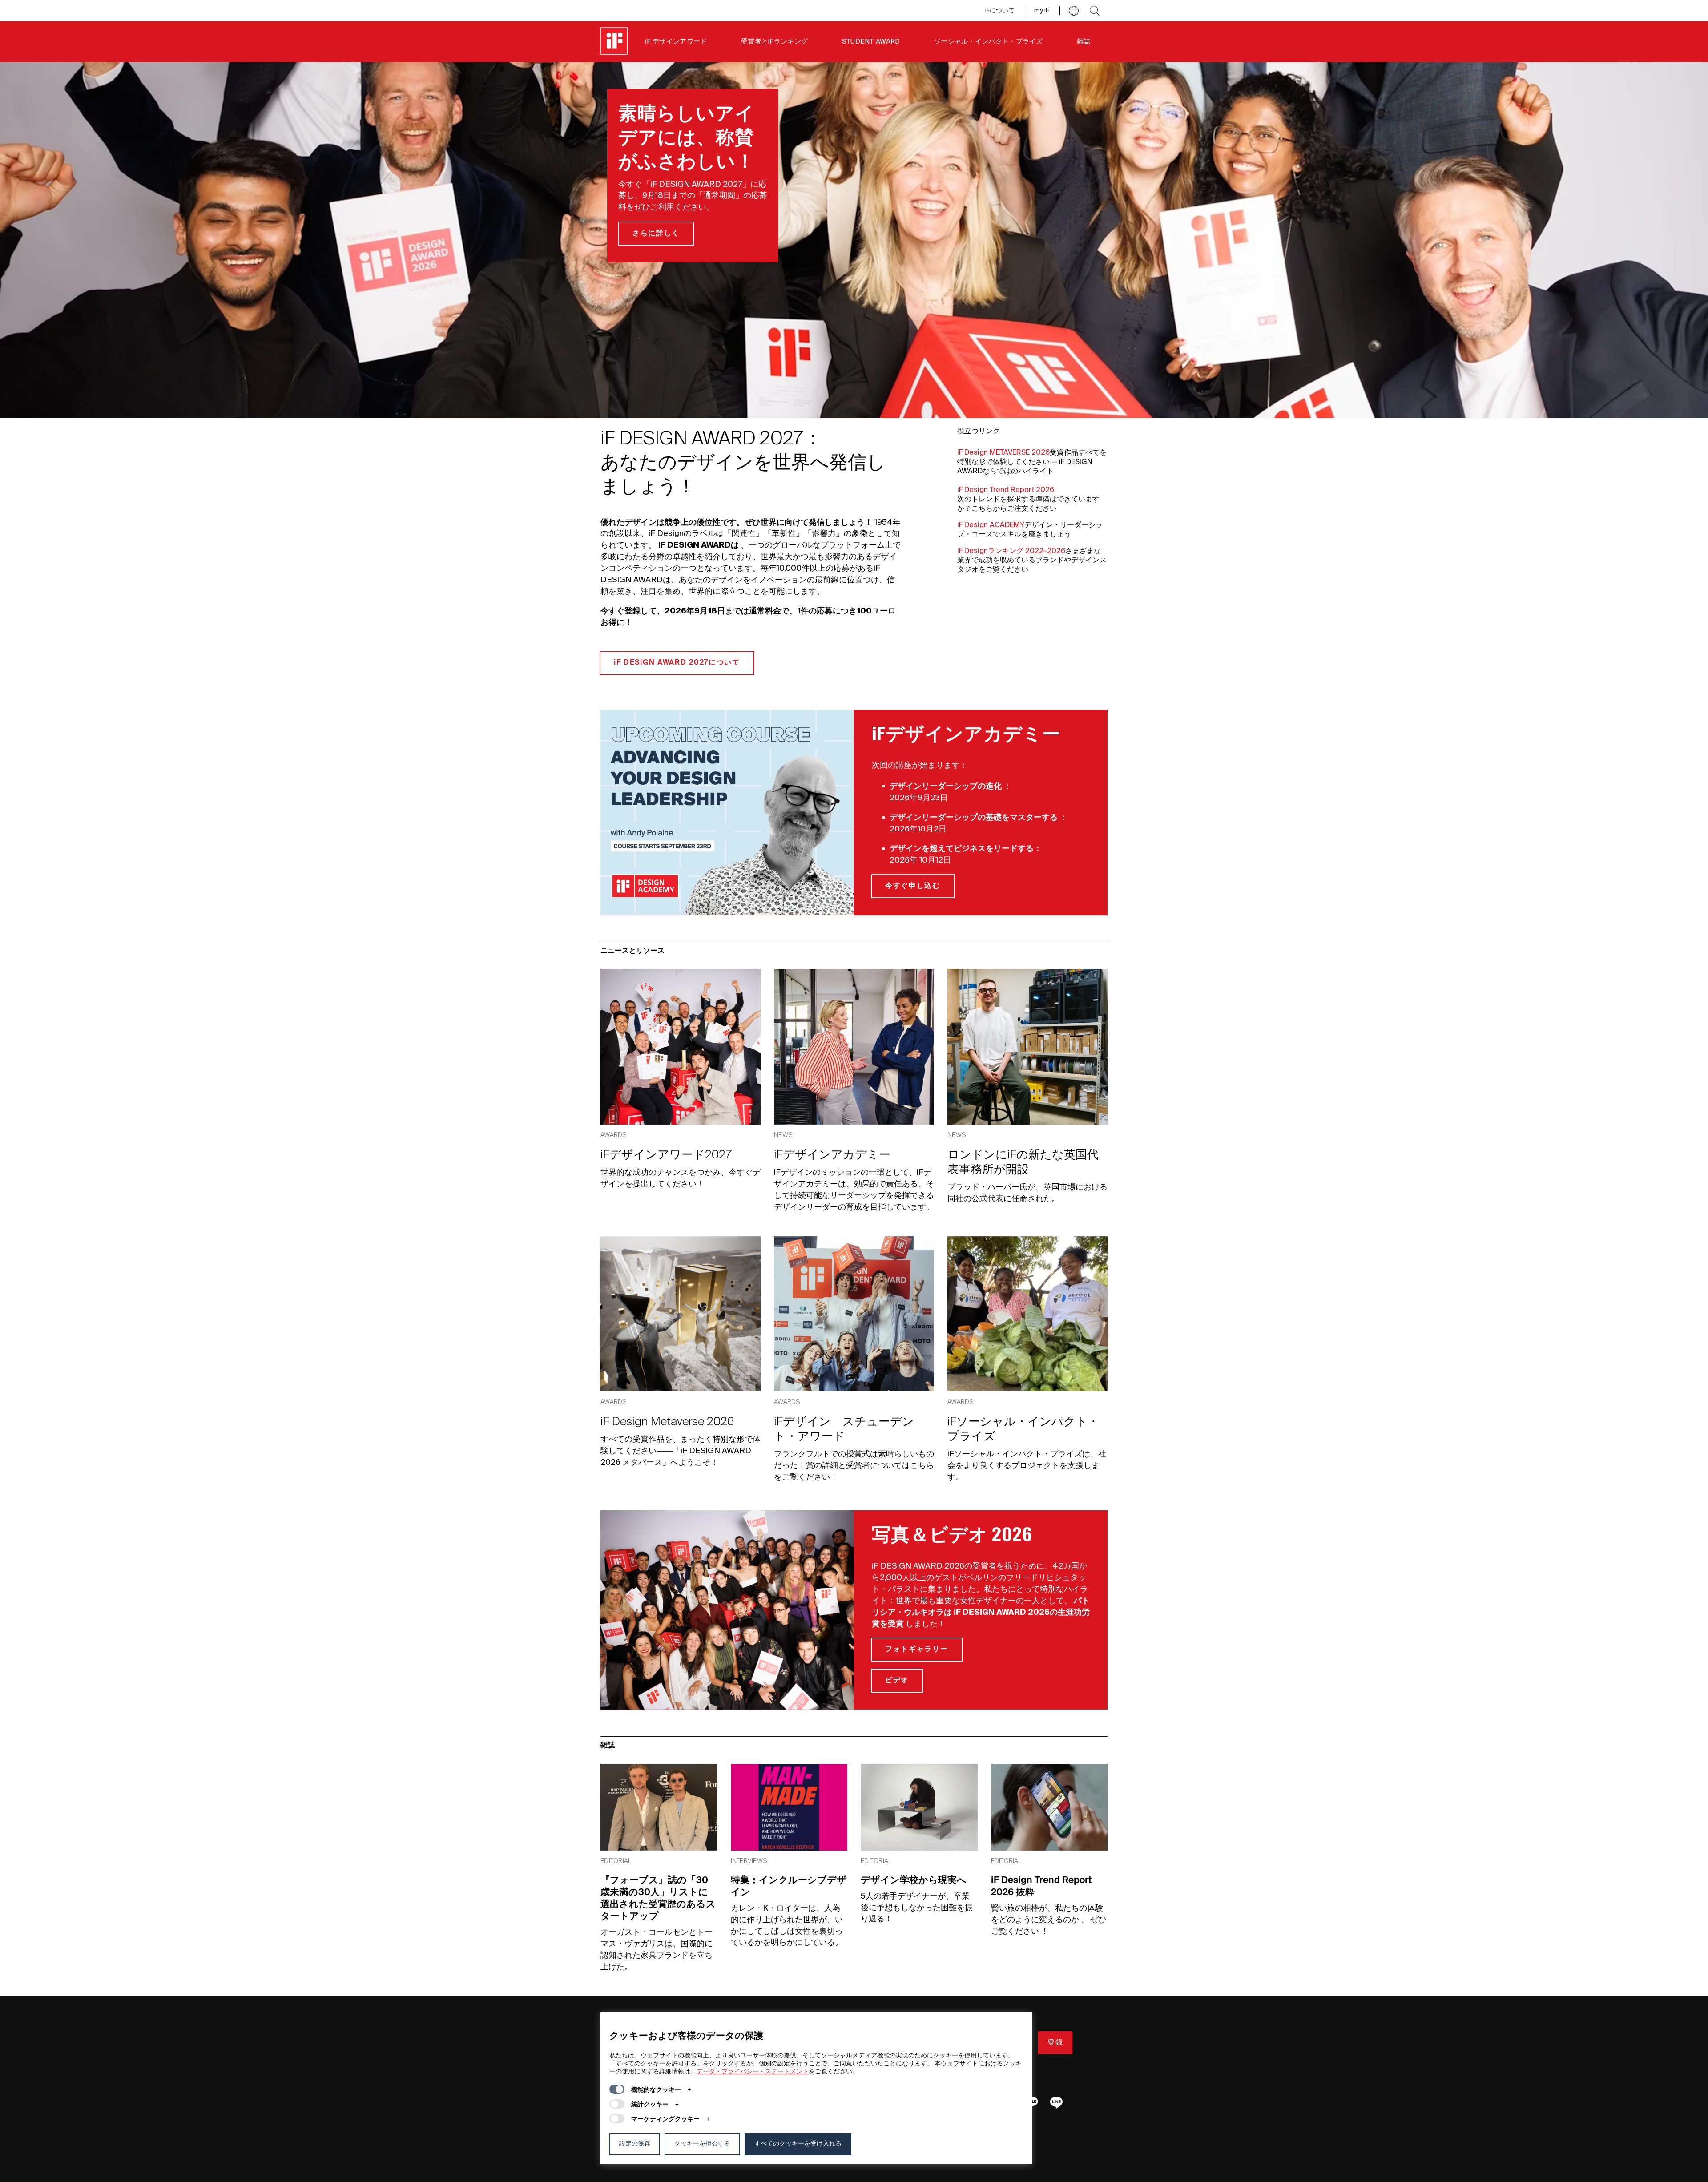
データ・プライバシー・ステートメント (753, 2072)
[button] (1074, 11)
